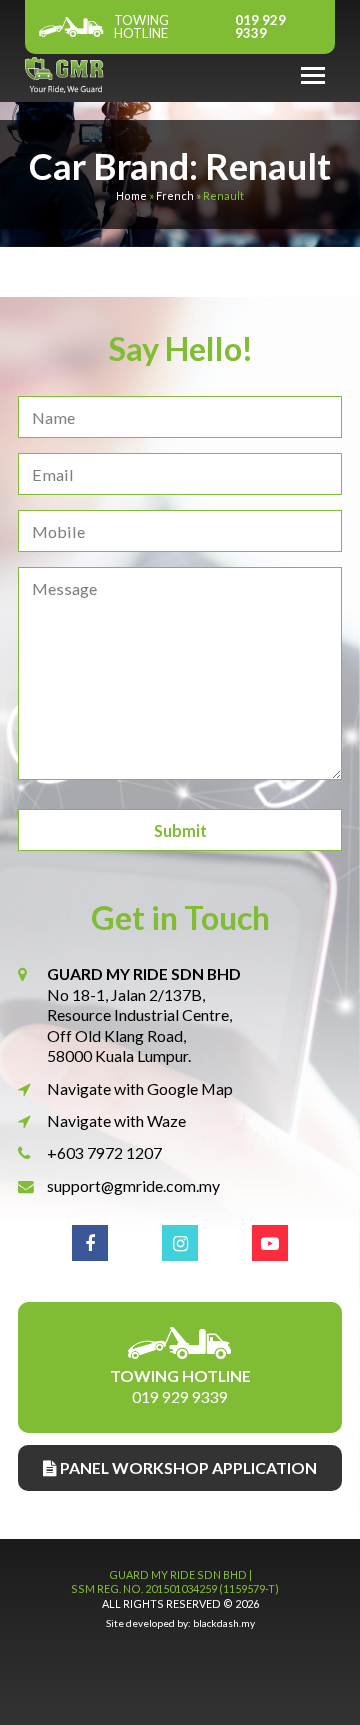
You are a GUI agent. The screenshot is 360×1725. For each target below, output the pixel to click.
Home (131, 195)
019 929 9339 (200, 26)
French (175, 195)
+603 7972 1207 (104, 1152)
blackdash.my (224, 1623)
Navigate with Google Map (140, 1088)
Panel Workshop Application (187, 1467)
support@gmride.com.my (133, 1185)
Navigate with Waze (116, 1120)
